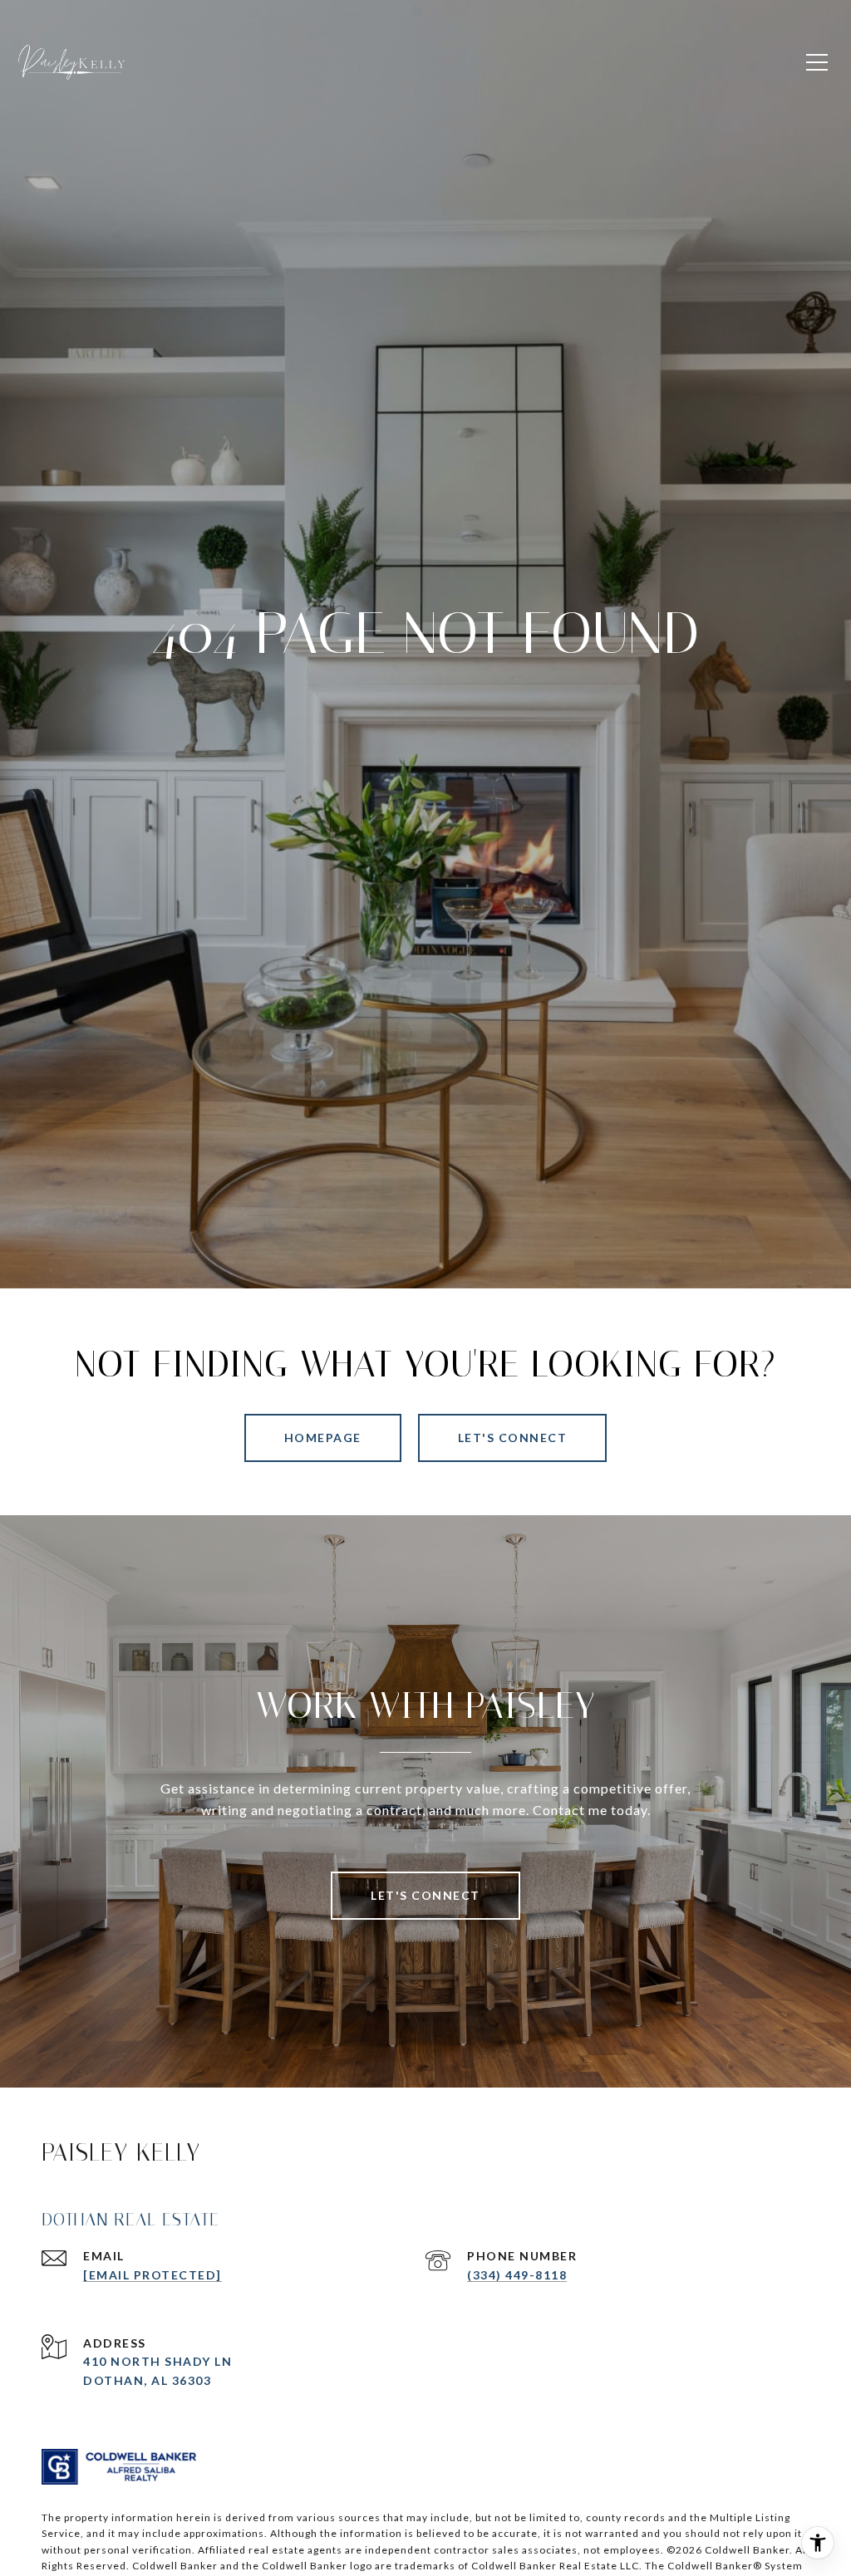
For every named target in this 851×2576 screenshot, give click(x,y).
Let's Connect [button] (513, 1438)
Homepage (323, 1438)
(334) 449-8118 (517, 2275)
